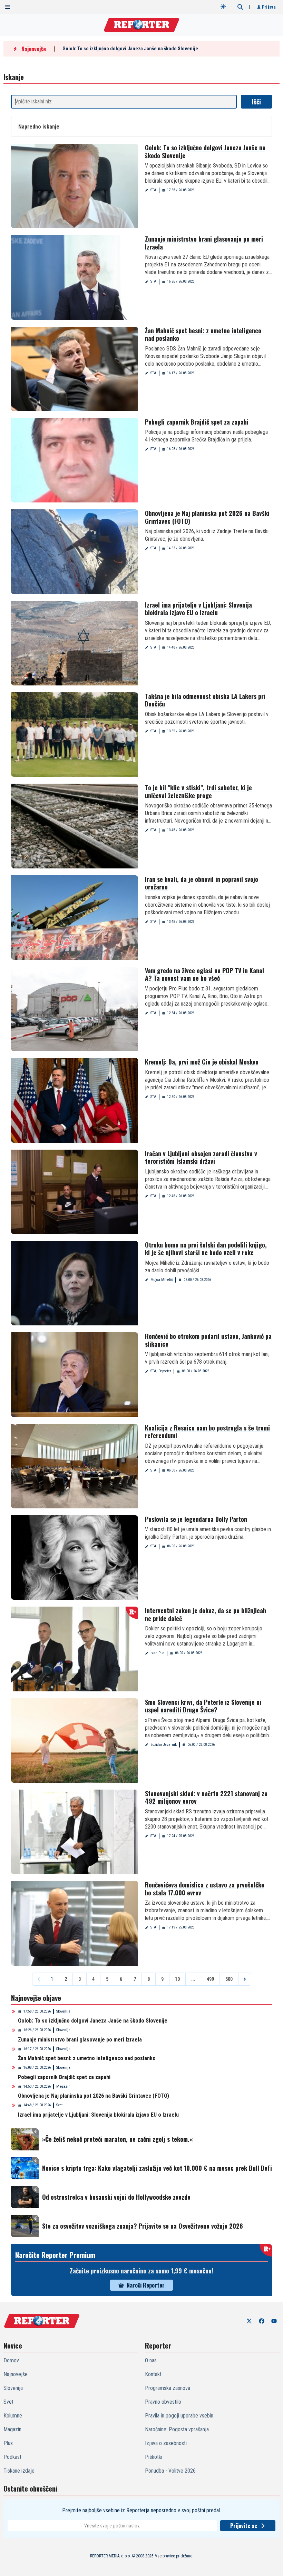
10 (177, 1979)
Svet (59, 2105)
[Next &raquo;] (245, 1979)
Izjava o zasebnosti (166, 2443)
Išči (256, 102)
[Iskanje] (240, 7)
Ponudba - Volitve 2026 (170, 2471)
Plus (8, 2443)
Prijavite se (244, 2526)
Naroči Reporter (146, 2285)
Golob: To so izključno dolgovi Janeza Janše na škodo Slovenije (130, 49)
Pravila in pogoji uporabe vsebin (179, 2416)
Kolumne (13, 2416)
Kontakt (153, 2374)
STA (153, 190)
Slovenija (63, 2011)
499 (210, 1979)
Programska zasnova (168, 2388)
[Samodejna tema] (223, 7)
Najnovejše (16, 2374)
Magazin (63, 2086)
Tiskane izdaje (19, 2471)
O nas (151, 2360)
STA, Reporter (161, 1371)
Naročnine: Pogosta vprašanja (177, 2429)
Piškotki (154, 2457)
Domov (11, 2360)
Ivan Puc (157, 1653)
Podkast (12, 2457)
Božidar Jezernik (164, 1745)
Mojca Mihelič (162, 1280)
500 (229, 1979)
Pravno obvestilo (163, 2402)
